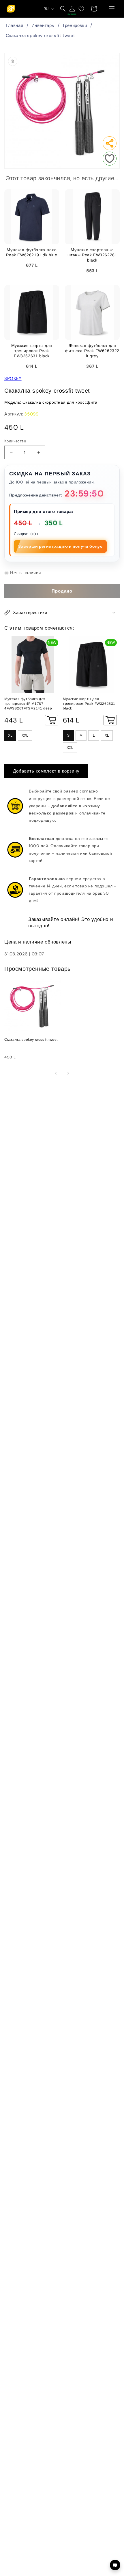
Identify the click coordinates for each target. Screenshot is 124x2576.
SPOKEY (13, 378)
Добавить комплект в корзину (46, 771)
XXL (25, 736)
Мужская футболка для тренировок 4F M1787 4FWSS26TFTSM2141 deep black (28, 704)
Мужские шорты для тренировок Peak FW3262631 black (89, 704)
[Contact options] (115, 2565)
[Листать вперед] (68, 1073)
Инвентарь (43, 25)
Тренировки (75, 25)
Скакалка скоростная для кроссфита (60, 402)
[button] (112, 9)
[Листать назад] (56, 1073)
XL (10, 736)
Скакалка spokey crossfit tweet (41, 36)
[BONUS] (72, 9)
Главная (14, 25)
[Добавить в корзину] (52, 720)
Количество (15, 441)
